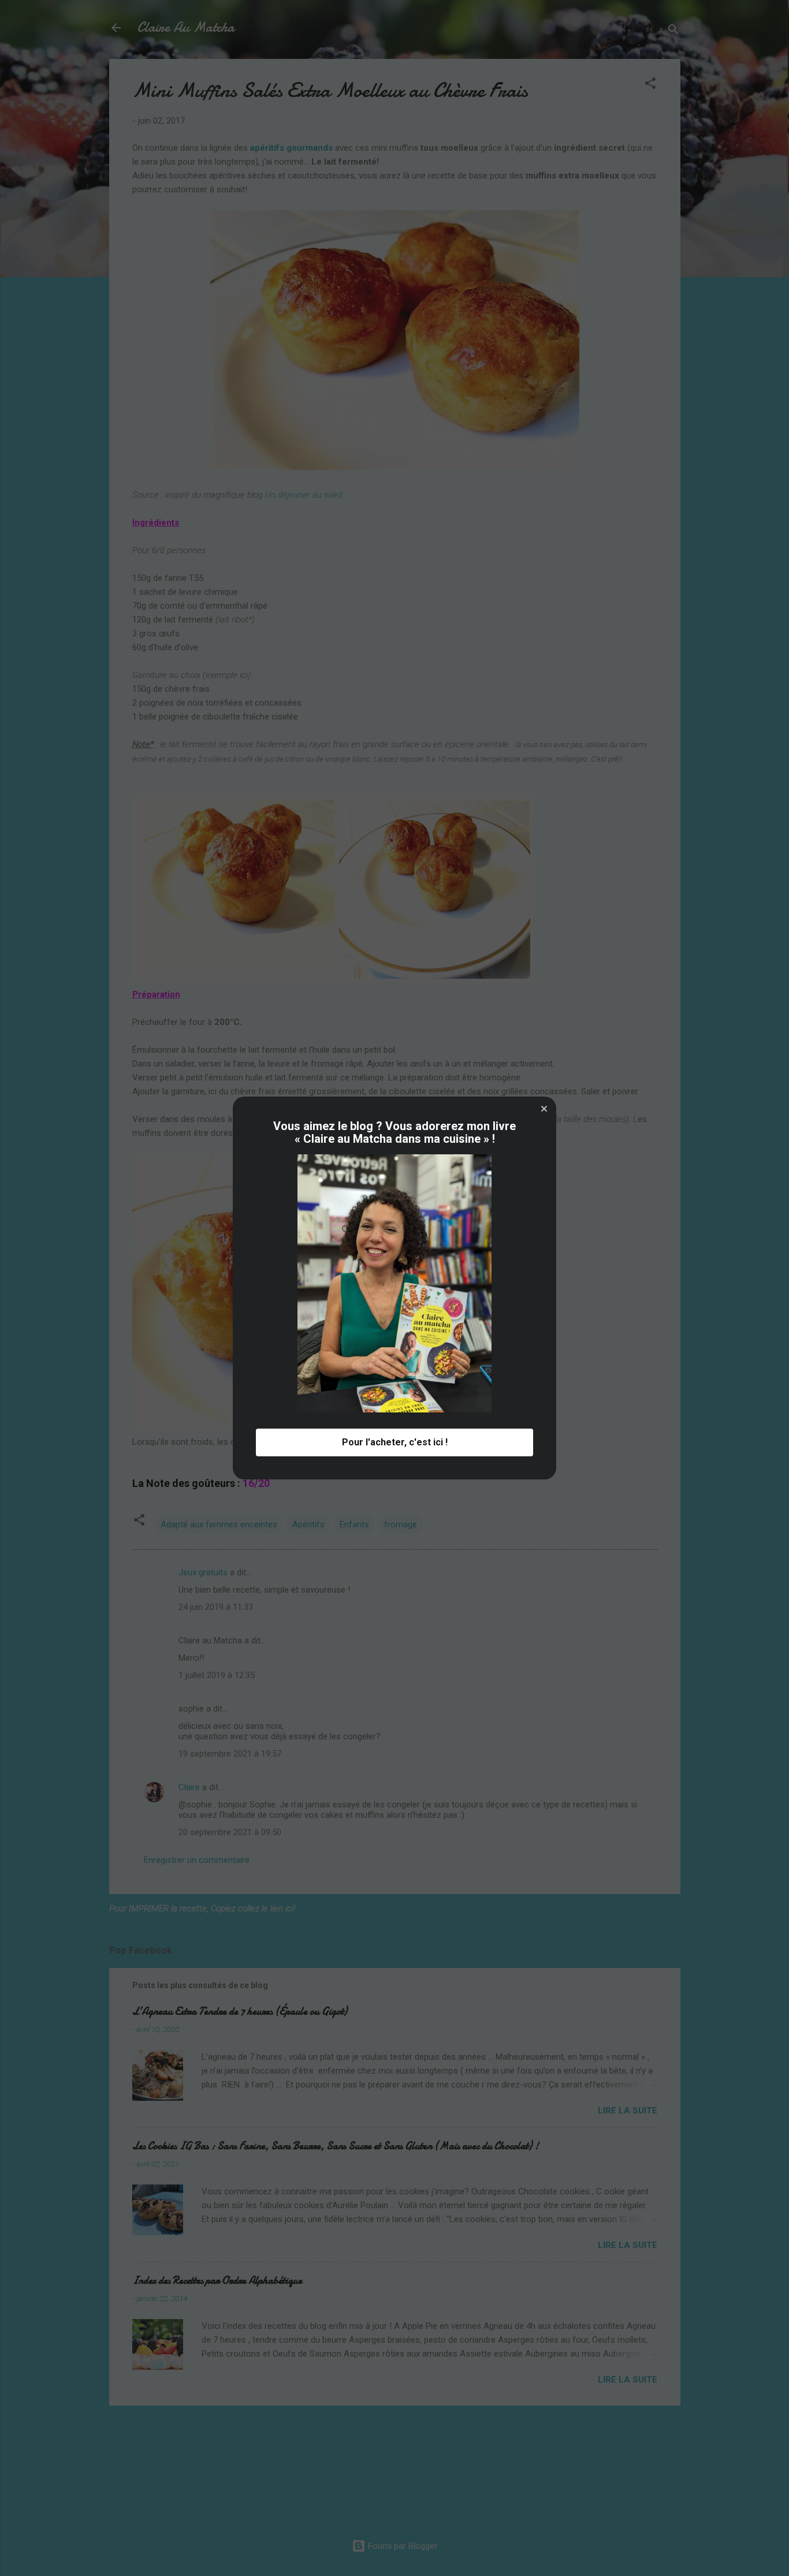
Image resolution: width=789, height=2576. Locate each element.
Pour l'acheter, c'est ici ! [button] (395, 1442)
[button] (544, 1109)
